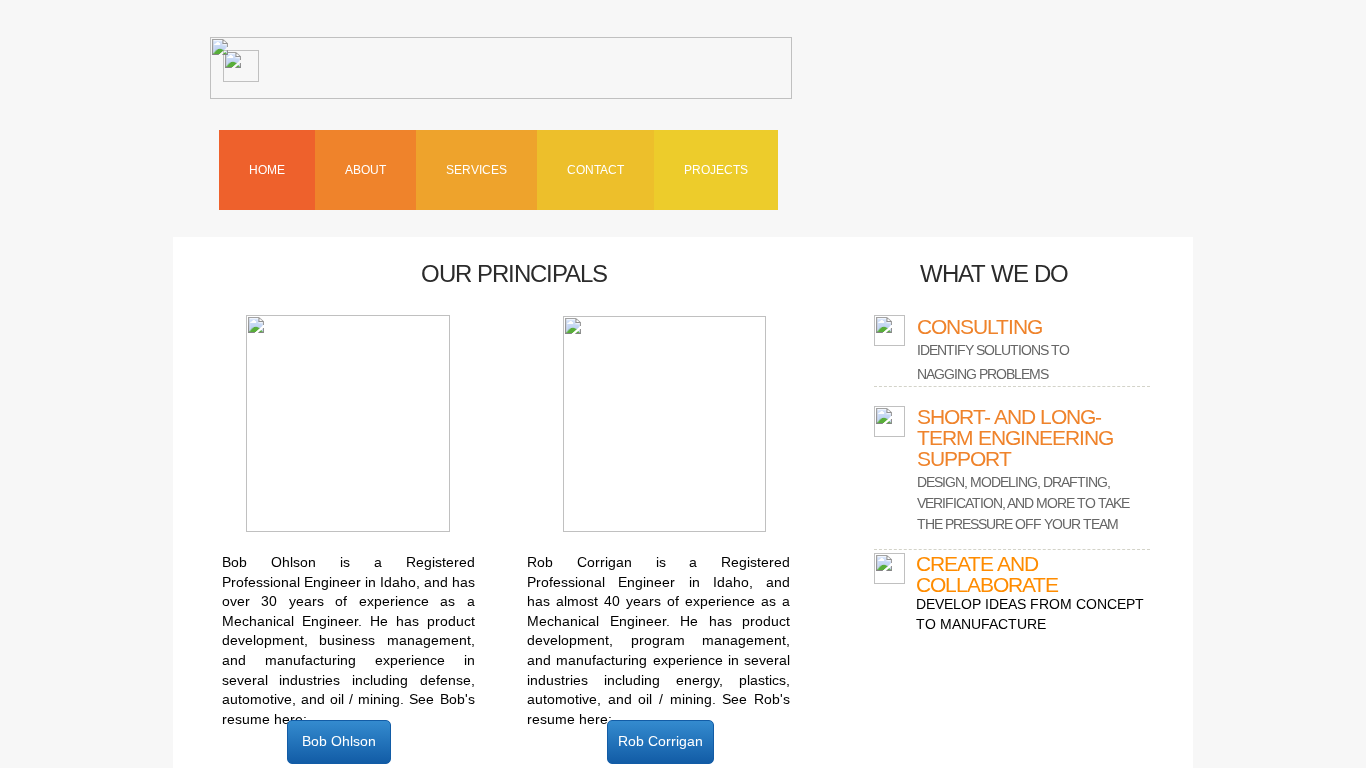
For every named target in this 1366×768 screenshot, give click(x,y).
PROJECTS (716, 170)
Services (476, 170)
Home (267, 170)
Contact (595, 170)
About (365, 170)
